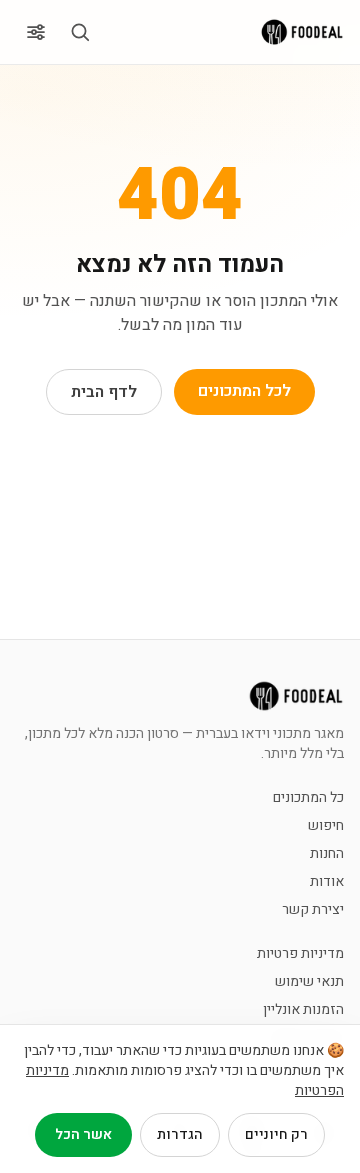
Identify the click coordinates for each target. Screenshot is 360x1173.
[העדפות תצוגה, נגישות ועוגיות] (36, 32)
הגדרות (180, 1134)
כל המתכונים (308, 798)
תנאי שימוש (309, 982)
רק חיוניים (276, 1134)
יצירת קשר (313, 910)
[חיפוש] (80, 32)
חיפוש (326, 826)
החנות (327, 854)
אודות (327, 882)
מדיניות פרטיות (300, 954)
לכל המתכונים (244, 391)
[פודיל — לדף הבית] (302, 32)
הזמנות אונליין (303, 1010)
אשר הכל (83, 1134)
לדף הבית (104, 392)
